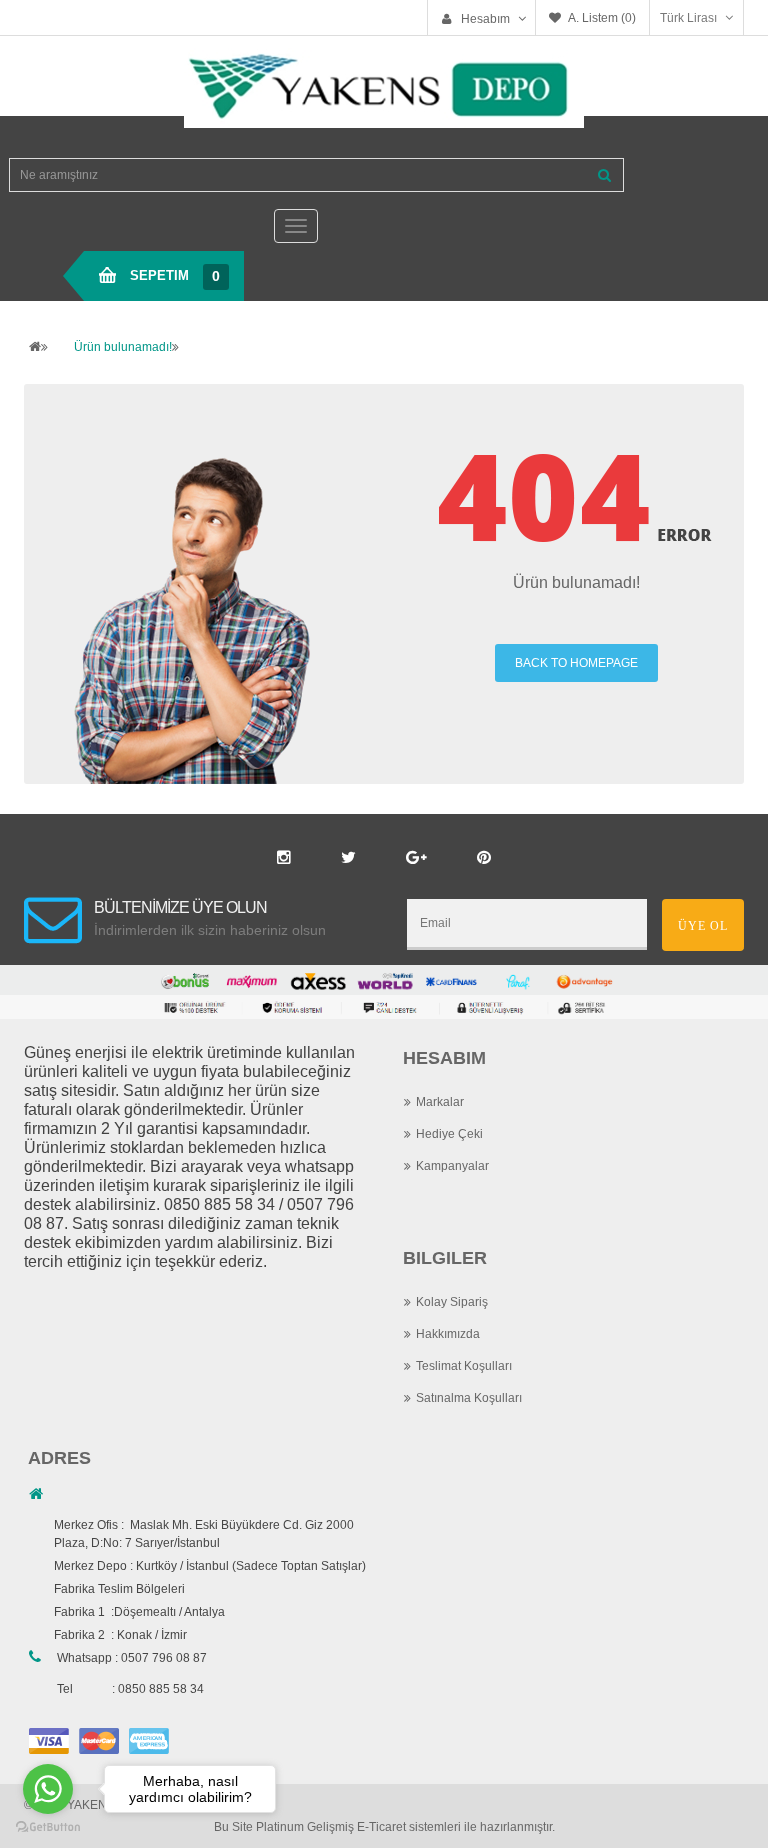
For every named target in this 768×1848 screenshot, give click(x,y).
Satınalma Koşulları (469, 1398)
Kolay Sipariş (452, 1302)
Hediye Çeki (449, 1134)
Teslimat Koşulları (464, 1366)
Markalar (440, 1102)
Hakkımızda (448, 1334)
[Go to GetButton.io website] (48, 1827)
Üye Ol (703, 926)
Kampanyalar (452, 1166)
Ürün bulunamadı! (123, 347)
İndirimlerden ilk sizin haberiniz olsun (210, 930)
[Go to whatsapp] (48, 1789)
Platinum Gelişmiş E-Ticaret (331, 1827)
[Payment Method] (49, 1740)
